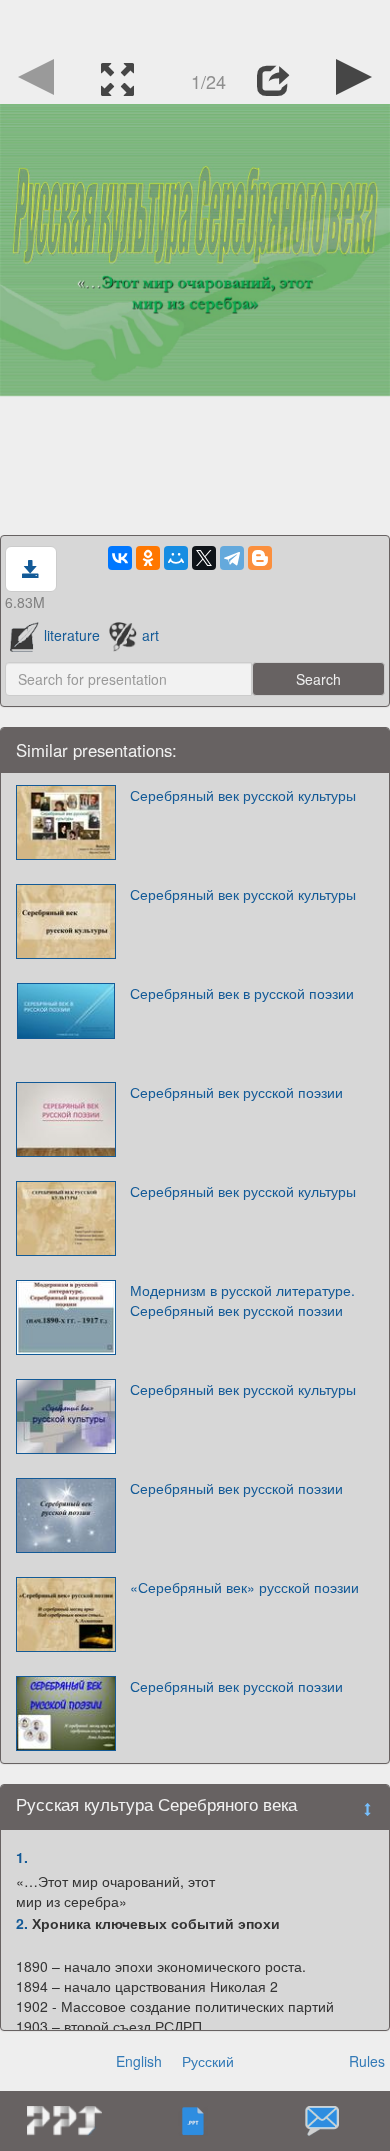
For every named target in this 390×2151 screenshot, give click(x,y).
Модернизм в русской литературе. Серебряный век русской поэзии (242, 1300)
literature (72, 635)
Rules (367, 2061)
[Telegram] (232, 558)
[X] (204, 558)
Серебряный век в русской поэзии (242, 993)
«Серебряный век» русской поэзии (244, 1587)
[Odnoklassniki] (148, 558)
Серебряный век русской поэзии (236, 1092)
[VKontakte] (120, 558)
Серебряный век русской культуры (243, 795)
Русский (208, 2061)
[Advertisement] (195, 25)
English (139, 2061)
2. (22, 1923)
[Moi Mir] (176, 558)
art (150, 635)
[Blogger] (260, 558)
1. (22, 1857)
